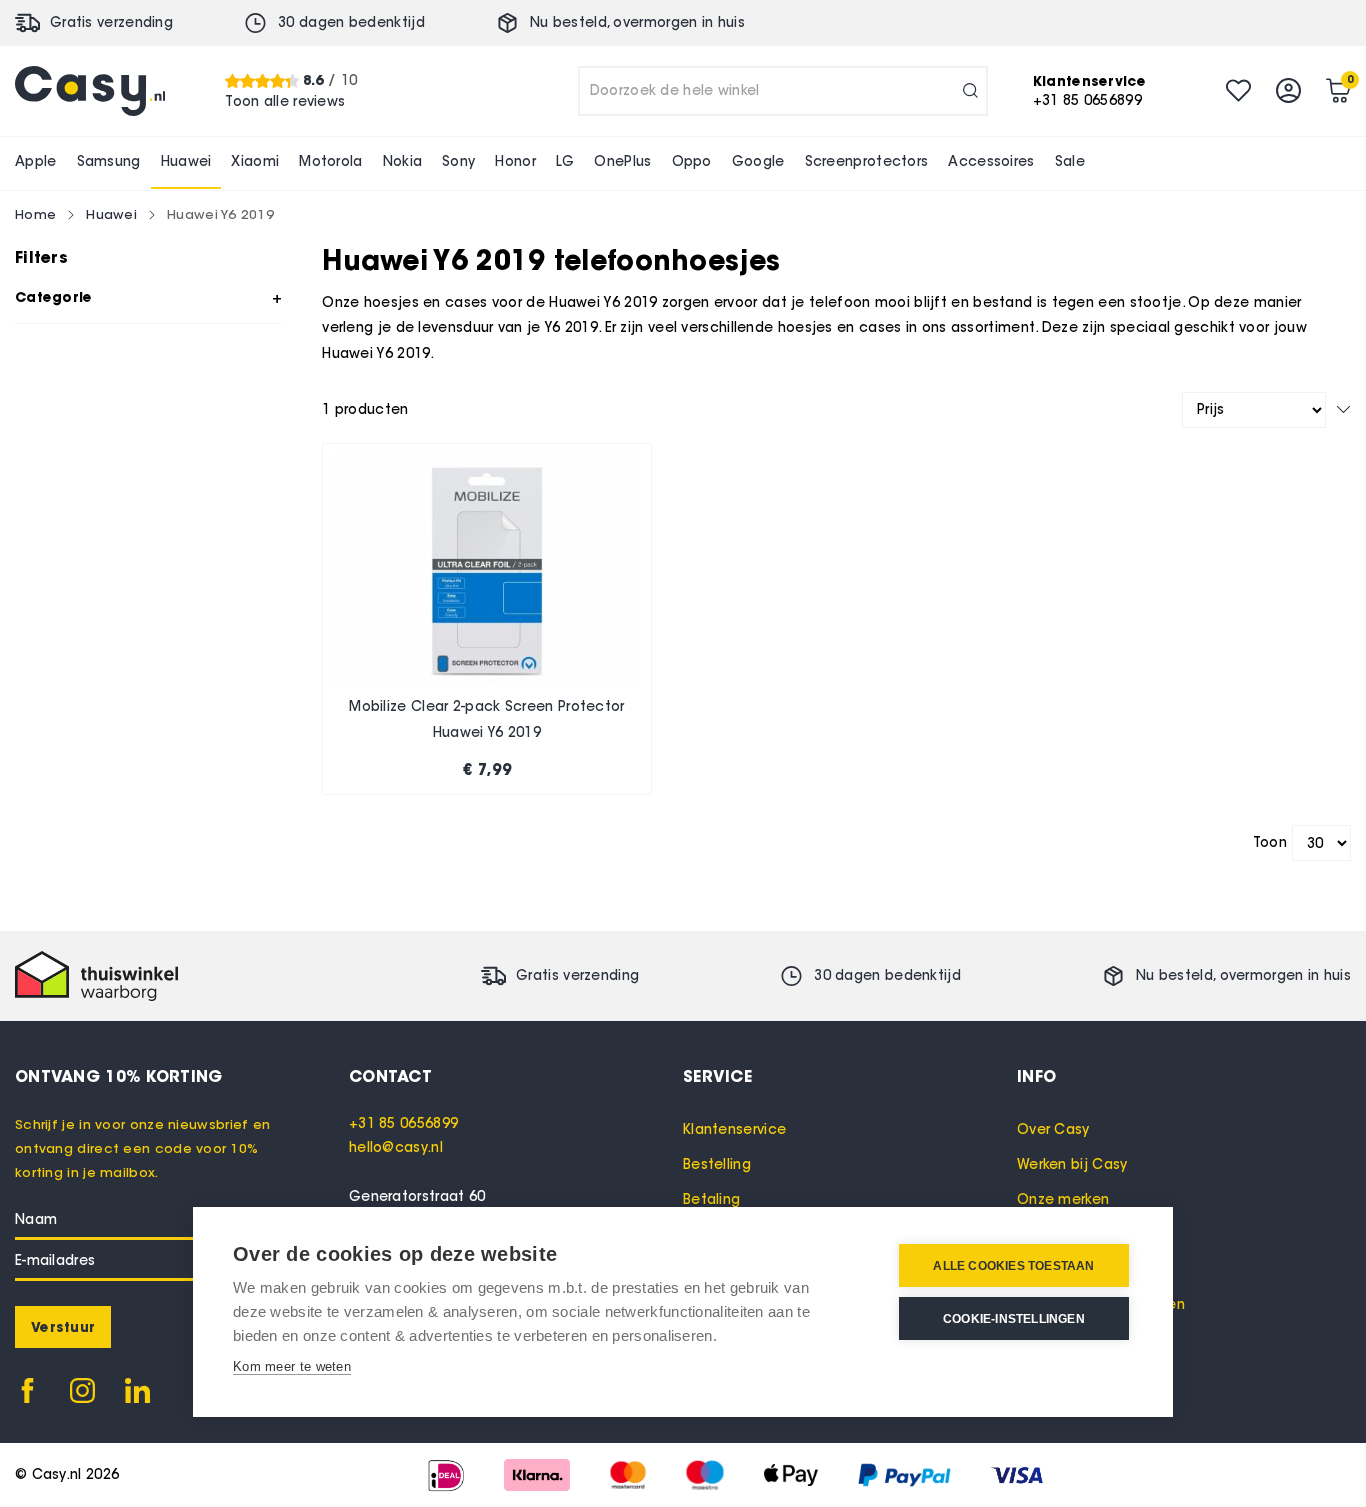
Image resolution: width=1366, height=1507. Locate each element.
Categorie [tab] (54, 297)
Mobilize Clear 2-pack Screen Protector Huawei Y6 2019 (486, 719)
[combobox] (783, 91)
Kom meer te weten (292, 1366)
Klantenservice (734, 1129)
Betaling (711, 1199)
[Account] (1288, 90)
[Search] (970, 91)
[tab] (516, 1076)
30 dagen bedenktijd (351, 22)
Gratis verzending (111, 22)
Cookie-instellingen (1014, 1319)
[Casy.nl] (90, 91)
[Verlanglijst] (1238, 90)
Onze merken (1063, 1199)
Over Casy (1053, 1129)
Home (35, 214)
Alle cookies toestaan (1013, 1266)
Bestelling (717, 1164)
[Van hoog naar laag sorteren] (1343, 409)
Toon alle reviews (285, 100)
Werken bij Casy (1072, 1164)
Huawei (111, 214)
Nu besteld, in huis (637, 22)
